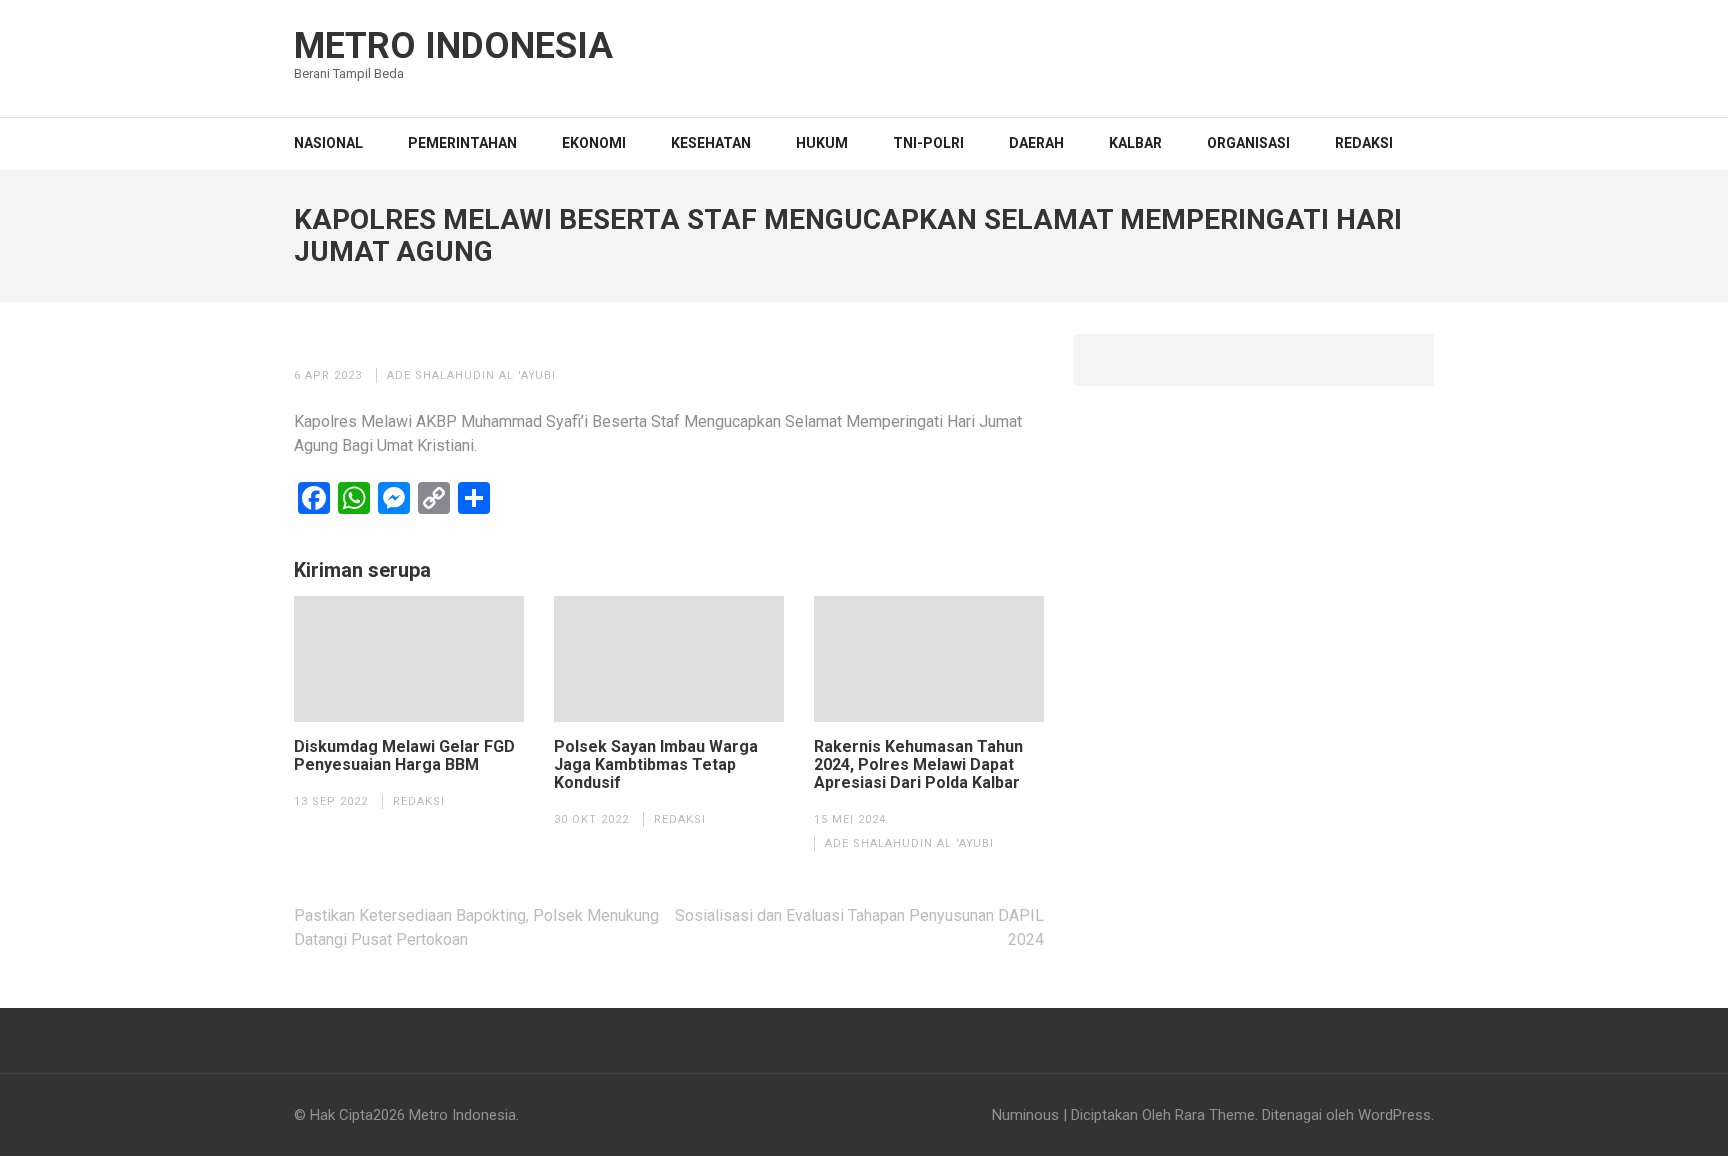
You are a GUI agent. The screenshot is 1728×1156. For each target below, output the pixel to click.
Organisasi (1248, 143)
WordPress (1394, 1115)
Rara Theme (1215, 1115)
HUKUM (822, 143)
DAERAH (1036, 143)
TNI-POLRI (928, 143)
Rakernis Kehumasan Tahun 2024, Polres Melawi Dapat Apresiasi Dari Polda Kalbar (918, 765)
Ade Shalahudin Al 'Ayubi (471, 375)
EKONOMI (594, 143)
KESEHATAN (711, 143)
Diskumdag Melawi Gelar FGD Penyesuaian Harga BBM (404, 756)
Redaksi (1364, 143)
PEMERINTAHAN (462, 143)
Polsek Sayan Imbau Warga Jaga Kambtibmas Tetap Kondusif (656, 765)
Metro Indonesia (453, 46)
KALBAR (1135, 143)
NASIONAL (328, 143)
